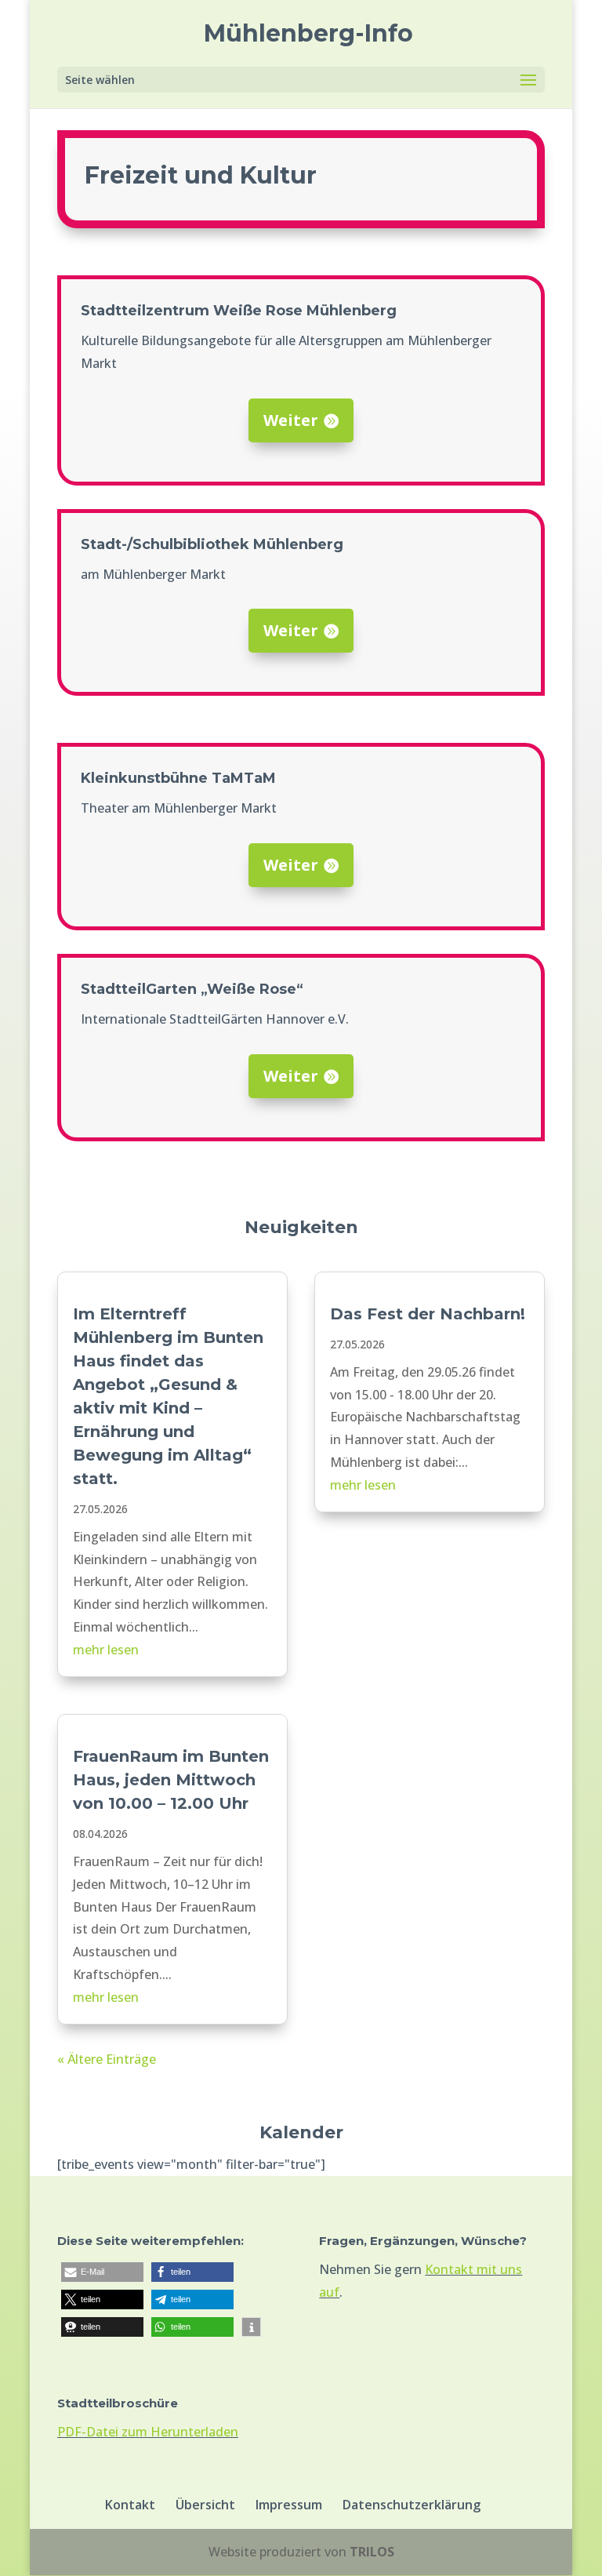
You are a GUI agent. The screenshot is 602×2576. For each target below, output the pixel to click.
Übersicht (205, 2505)
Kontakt (130, 2505)
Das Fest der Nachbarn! (428, 1314)
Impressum (289, 2505)
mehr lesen (106, 1650)
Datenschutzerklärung (412, 2505)
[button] (102, 2272)
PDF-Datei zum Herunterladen (148, 2432)
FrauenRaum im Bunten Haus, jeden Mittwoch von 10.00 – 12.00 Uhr (171, 1780)
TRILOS (372, 2552)
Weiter (291, 420)
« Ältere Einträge (107, 2059)
